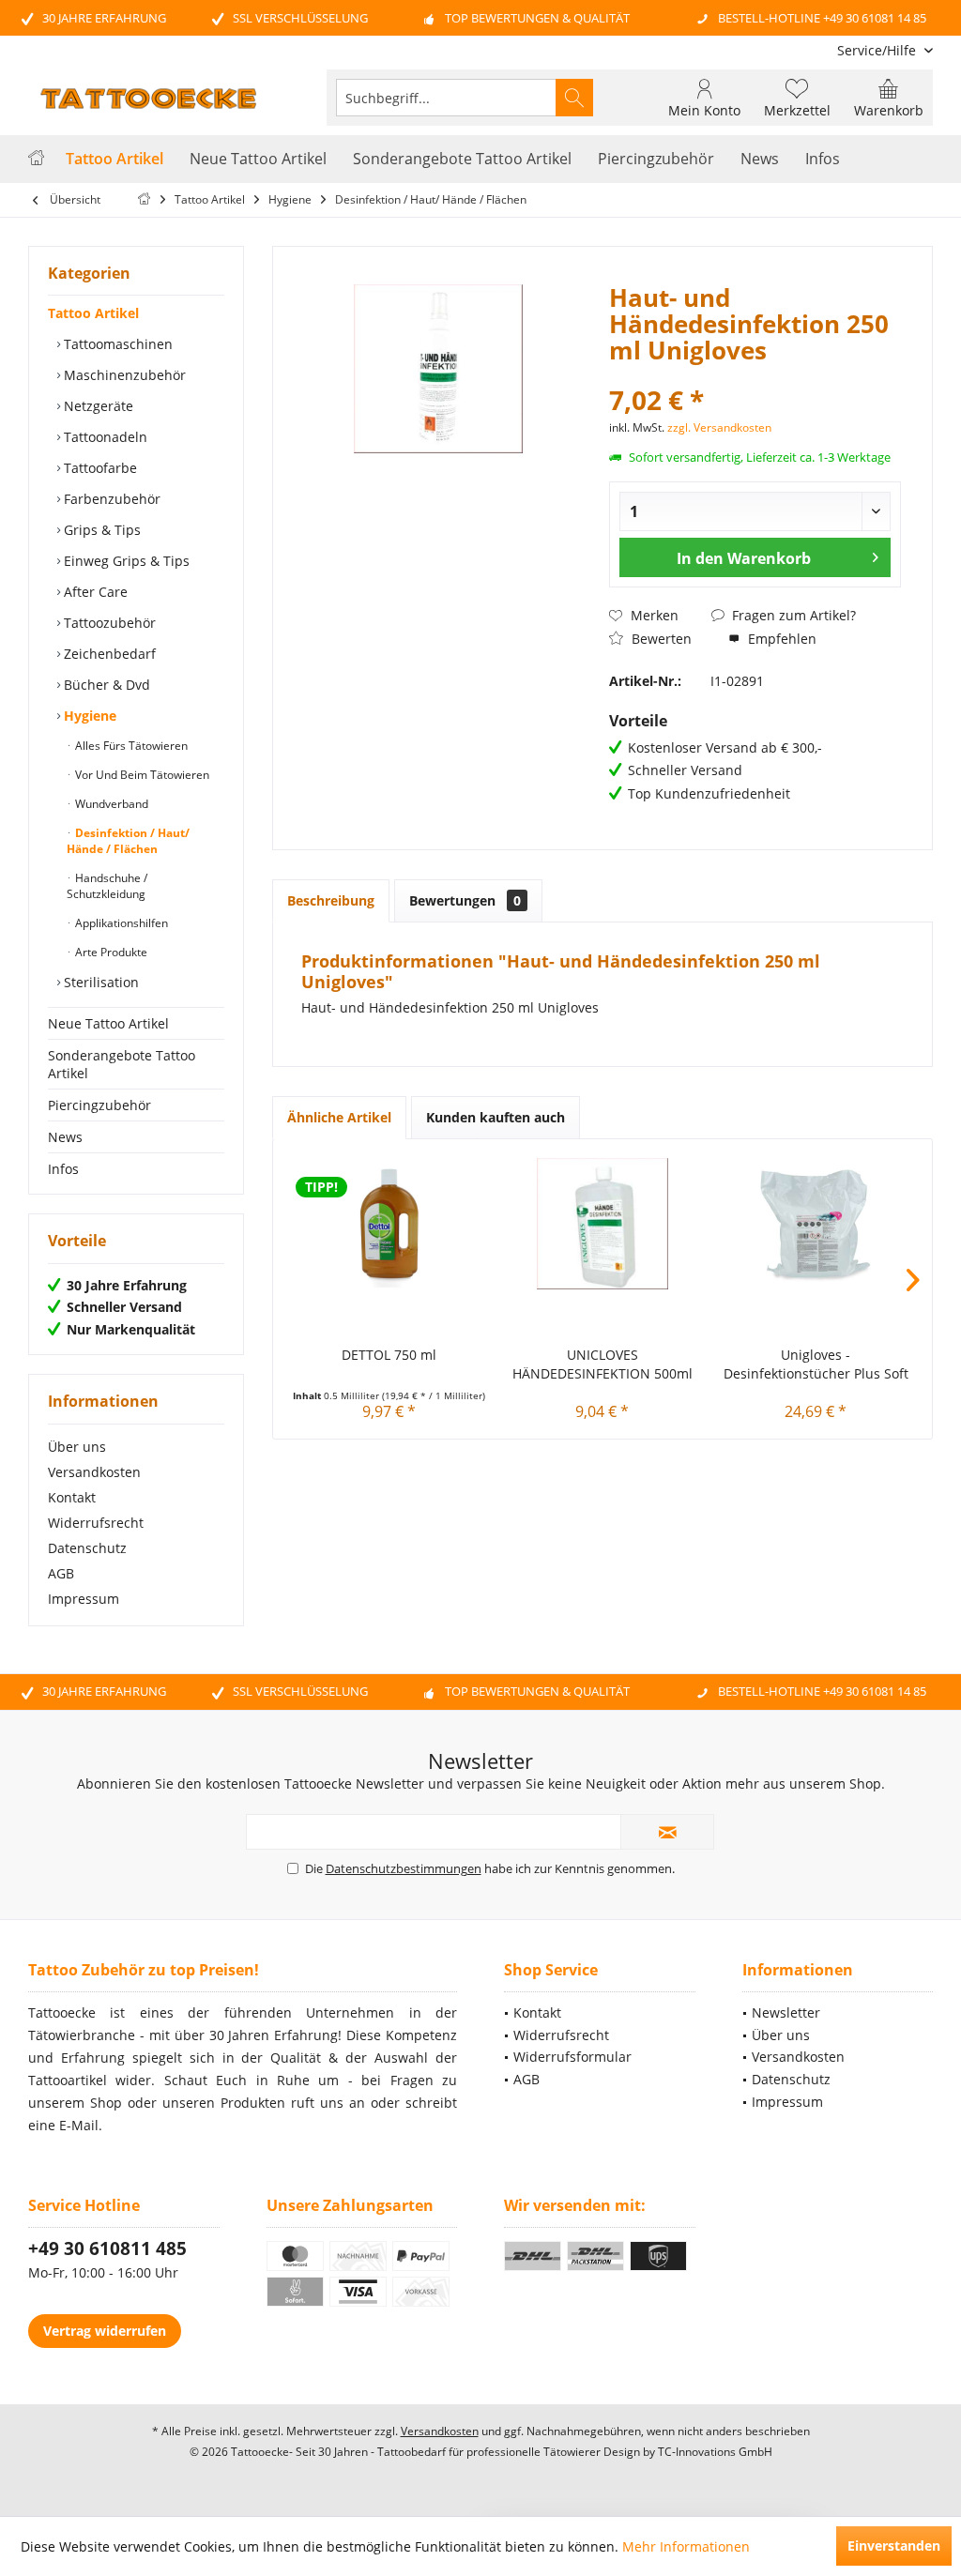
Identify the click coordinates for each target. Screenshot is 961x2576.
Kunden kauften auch (496, 1117)
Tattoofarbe (99, 468)
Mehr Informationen (686, 2546)
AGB (61, 1573)
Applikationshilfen (120, 923)
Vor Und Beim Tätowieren (141, 775)
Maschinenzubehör (123, 375)
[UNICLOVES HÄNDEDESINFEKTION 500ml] (602, 1224)
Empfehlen (780, 639)
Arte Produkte (110, 952)
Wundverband (110, 804)
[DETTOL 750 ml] (389, 1224)
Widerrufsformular (572, 2057)
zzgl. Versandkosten (719, 427)
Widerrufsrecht (96, 1523)
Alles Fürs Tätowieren (130, 746)
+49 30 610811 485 (107, 2248)
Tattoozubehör (108, 623)
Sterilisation (99, 982)
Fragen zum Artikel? (792, 615)
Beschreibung (331, 900)
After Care (94, 592)
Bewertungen (465, 900)
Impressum (84, 1599)
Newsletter (786, 2012)
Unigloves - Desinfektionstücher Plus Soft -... (816, 1364)
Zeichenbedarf (108, 654)
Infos (63, 1169)
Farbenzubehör (110, 499)
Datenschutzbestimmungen (404, 1868)
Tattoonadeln (104, 437)
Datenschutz (87, 1548)
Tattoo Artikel (93, 313)
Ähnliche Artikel (339, 1117)
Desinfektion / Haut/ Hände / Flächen (128, 841)
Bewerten (660, 639)
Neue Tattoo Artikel (108, 1023)
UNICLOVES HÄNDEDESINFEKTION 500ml (603, 1364)
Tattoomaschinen (116, 344)
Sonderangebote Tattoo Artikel (122, 1064)
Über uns (77, 1447)
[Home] (36, 159)
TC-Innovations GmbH (715, 2452)
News (65, 1137)
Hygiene (88, 716)
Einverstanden (894, 2546)
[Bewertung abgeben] (755, 375)
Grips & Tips (100, 530)
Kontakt (72, 1497)
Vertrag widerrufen (105, 2331)
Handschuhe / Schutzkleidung (107, 886)
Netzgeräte (97, 406)
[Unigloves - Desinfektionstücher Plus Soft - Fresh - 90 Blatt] (816, 1224)
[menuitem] (878, 50)
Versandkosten (94, 1472)
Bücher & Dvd (105, 685)
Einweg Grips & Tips (125, 561)
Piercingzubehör (99, 1105)
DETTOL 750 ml (389, 1355)
